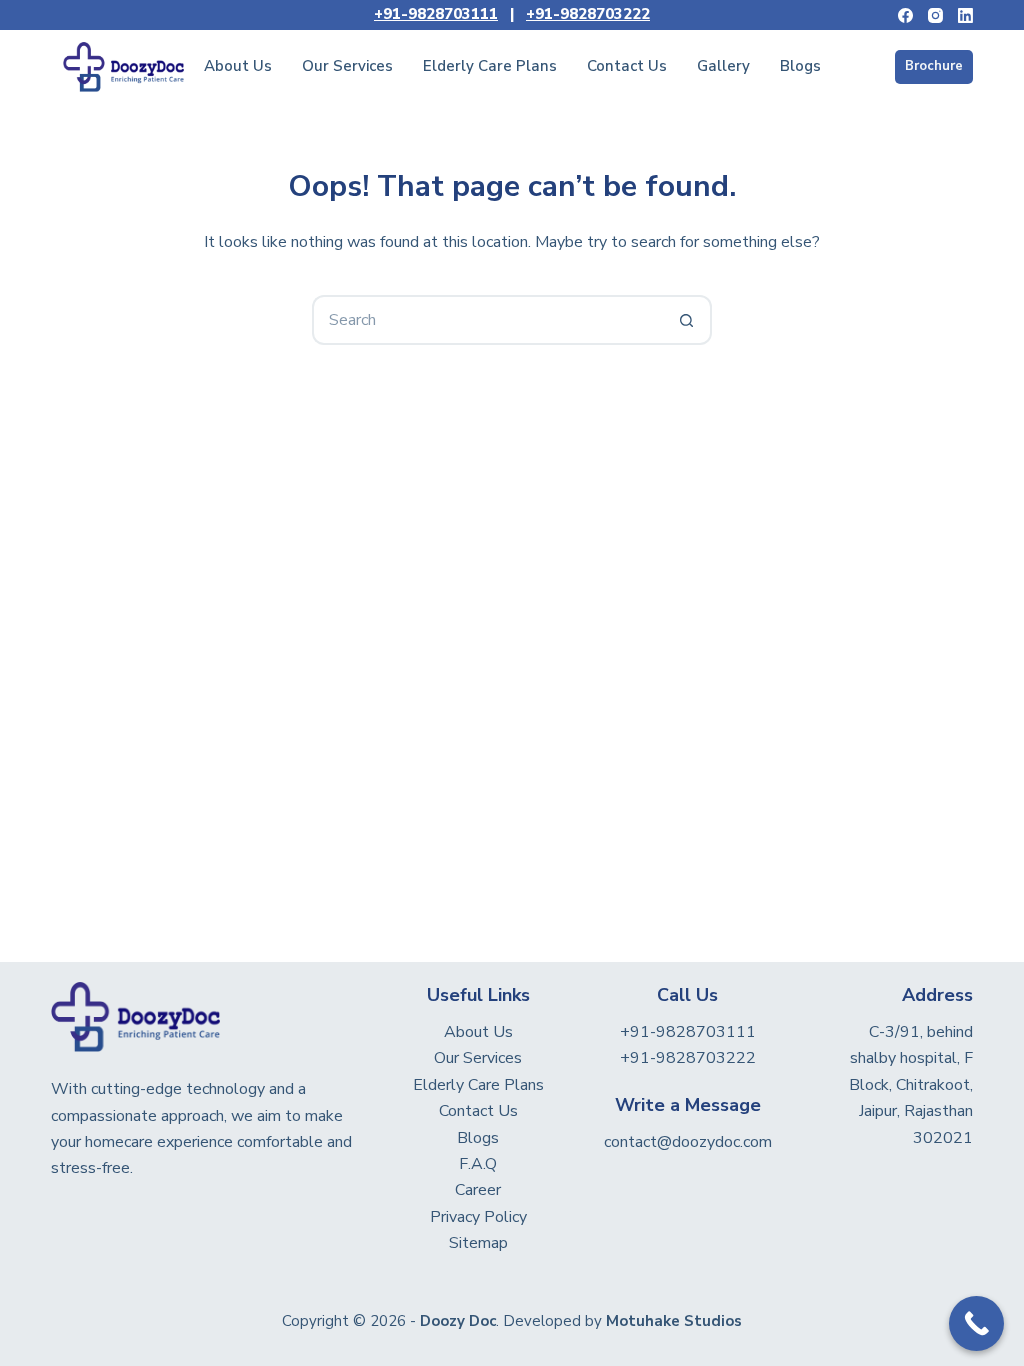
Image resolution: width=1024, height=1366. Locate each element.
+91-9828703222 (588, 14)
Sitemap (478, 1243)
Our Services (478, 1058)
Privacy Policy (478, 1217)
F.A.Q (478, 1164)
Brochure (934, 66)
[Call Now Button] (976, 1323)
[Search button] (687, 320)
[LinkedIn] (965, 15)
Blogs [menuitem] (800, 66)
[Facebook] (905, 15)
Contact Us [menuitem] (627, 66)
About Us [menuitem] (238, 66)
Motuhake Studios (674, 1321)
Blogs (478, 1138)
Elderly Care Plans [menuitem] (490, 66)
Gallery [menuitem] (723, 66)
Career (478, 1190)
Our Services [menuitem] (347, 66)
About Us (478, 1032)
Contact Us (478, 1111)
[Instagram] (935, 15)
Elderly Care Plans (478, 1085)
